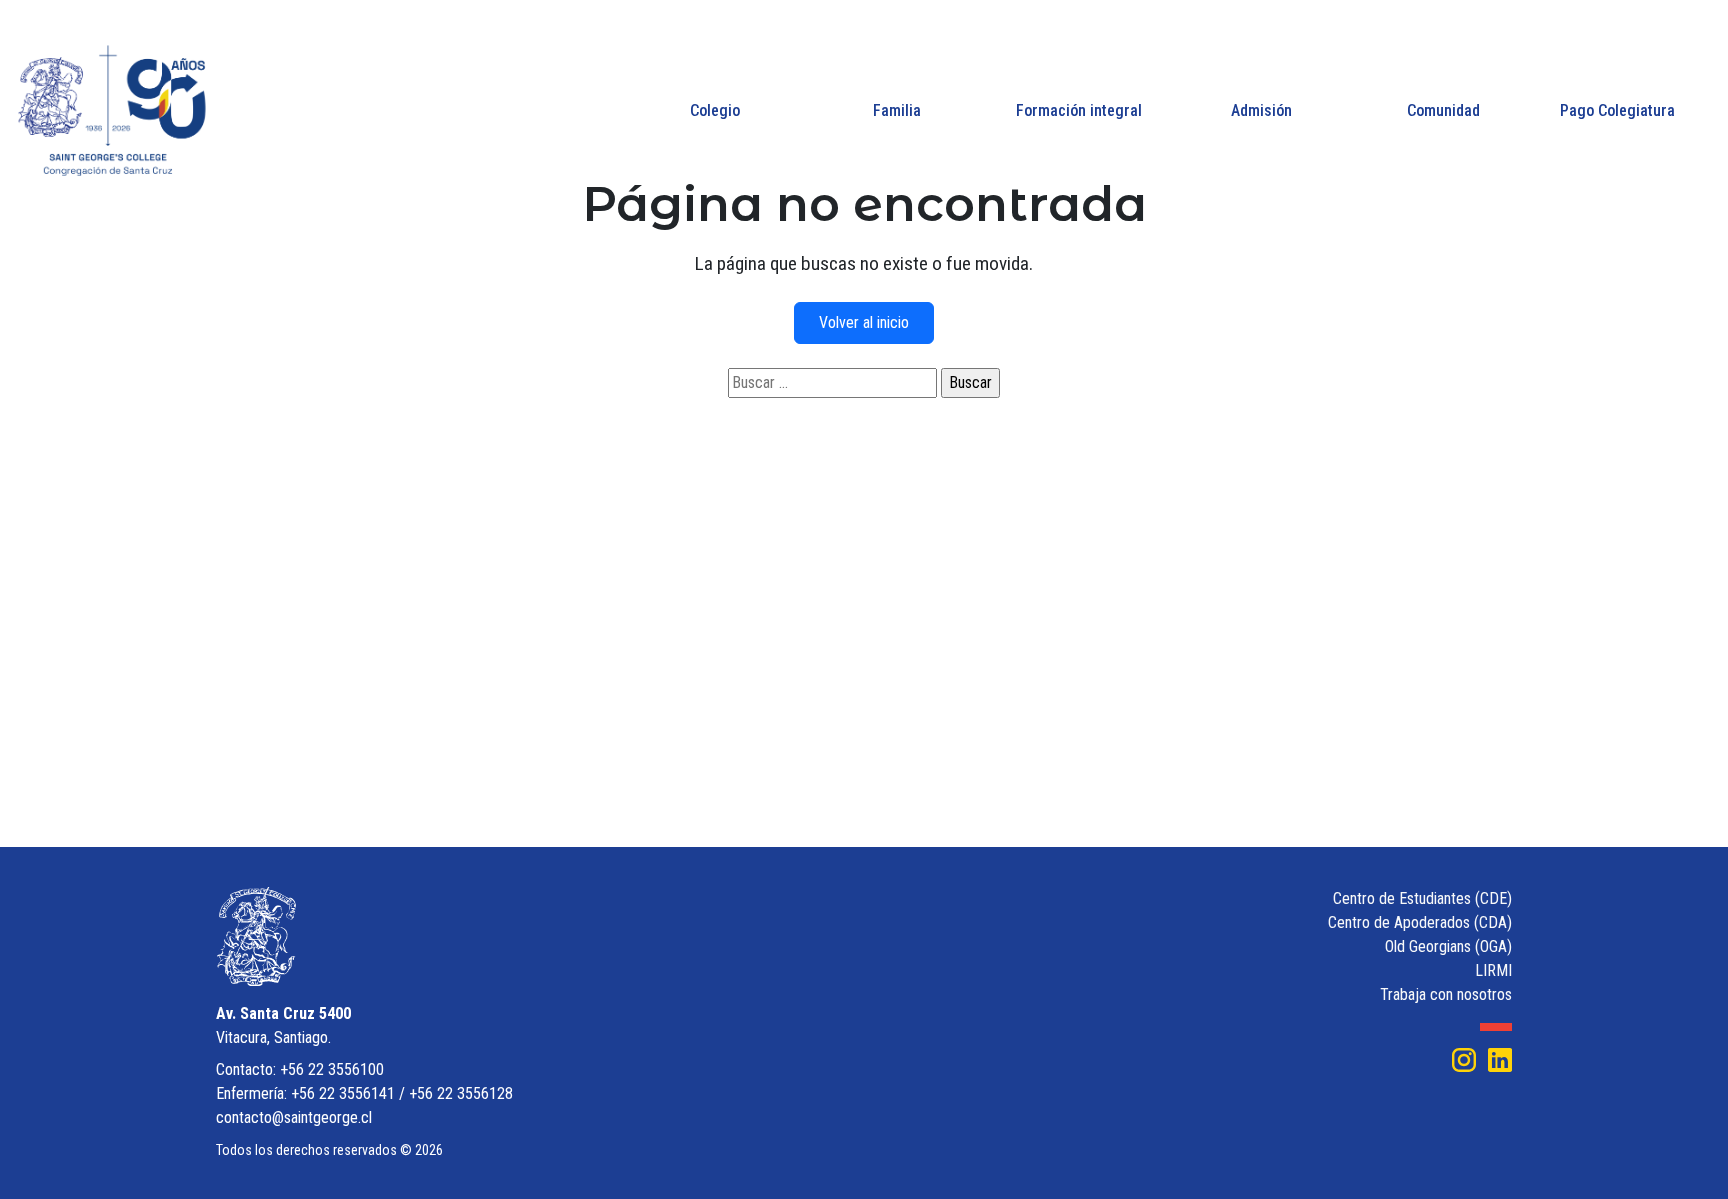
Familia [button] (897, 110)
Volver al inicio (864, 322)
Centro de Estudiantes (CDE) (1422, 898)
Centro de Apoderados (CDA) (1420, 922)
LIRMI (1493, 970)
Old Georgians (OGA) (1448, 946)
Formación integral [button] (1079, 110)
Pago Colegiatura (1617, 110)
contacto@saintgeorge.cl (294, 1117)
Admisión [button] (1261, 110)
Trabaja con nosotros (1446, 994)
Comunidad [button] (1443, 110)
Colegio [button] (715, 110)
